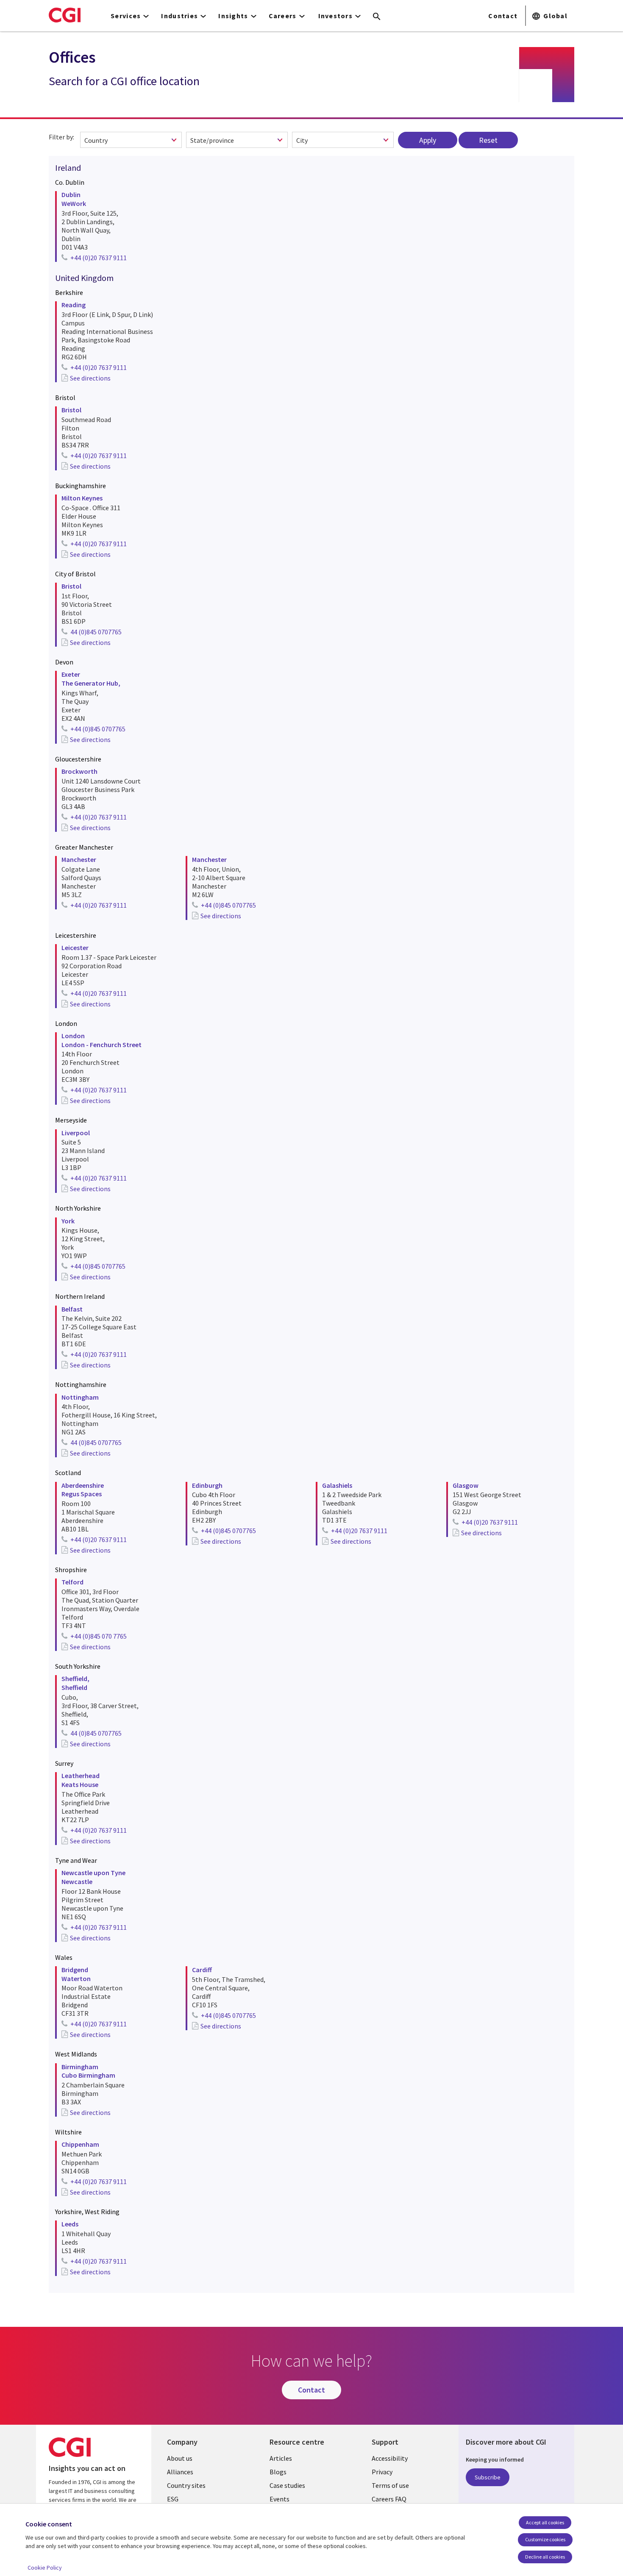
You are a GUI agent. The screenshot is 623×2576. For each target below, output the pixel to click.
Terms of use (390, 2485)
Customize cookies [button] (545, 2539)
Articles (281, 2458)
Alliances (180, 2472)
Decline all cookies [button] (545, 2557)
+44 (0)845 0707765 (98, 729)
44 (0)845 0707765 (96, 632)
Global (555, 16)
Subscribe (488, 2477)
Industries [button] (179, 16)
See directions (90, 378)
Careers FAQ (389, 2499)
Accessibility (390, 2458)
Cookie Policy (45, 2568)
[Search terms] (377, 17)
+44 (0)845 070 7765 (99, 1636)
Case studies (287, 2485)
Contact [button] (503, 16)
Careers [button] (283, 16)
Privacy (382, 2472)
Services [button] (126, 16)
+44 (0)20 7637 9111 (99, 258)
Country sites (186, 2485)
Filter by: (61, 137)
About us (180, 2458)
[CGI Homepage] (65, 15)
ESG (173, 2499)
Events (280, 2499)
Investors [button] (336, 16)
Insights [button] (233, 16)
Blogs (278, 2472)
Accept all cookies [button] (545, 2522)
